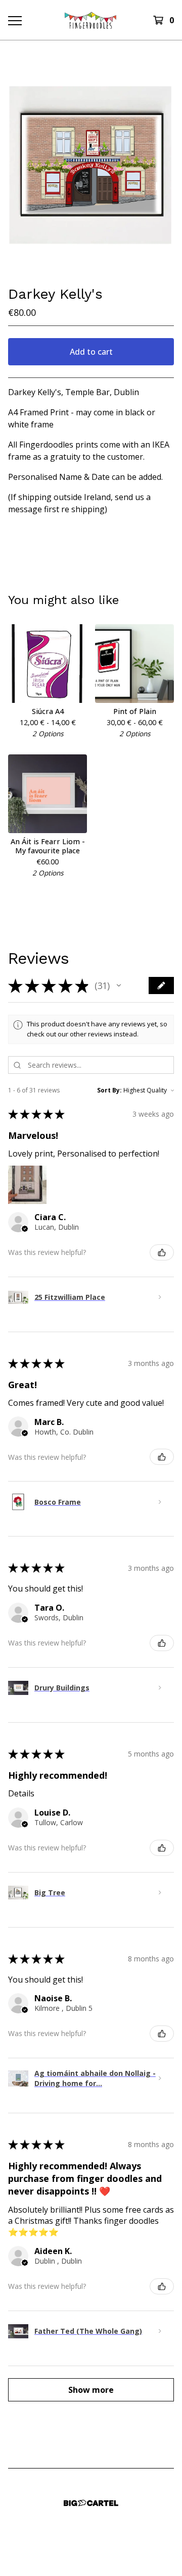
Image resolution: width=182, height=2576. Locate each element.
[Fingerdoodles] (91, 20)
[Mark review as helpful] (162, 1252)
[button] (119, 985)
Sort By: (109, 1090)
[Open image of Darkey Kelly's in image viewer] (91, 163)
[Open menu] (14, 20)
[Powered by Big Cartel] (91, 2503)
